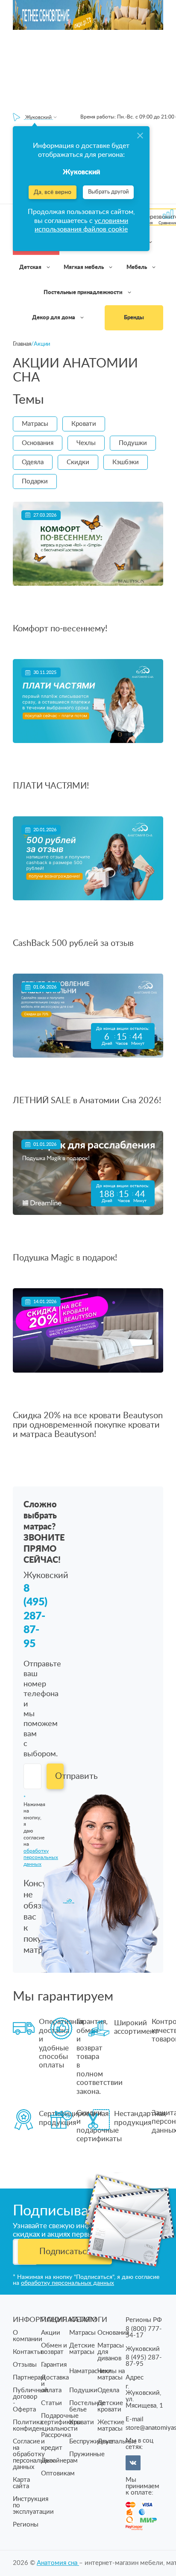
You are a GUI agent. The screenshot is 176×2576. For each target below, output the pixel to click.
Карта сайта (21, 2483)
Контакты (27, 2352)
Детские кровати (110, 2406)
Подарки (35, 481)
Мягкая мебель (84, 267)
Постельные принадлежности (84, 293)
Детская (31, 267)
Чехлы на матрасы (111, 2374)
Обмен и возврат (54, 2349)
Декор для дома (54, 318)
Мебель (137, 267)
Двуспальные (117, 2442)
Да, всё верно (53, 192)
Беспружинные (91, 2442)
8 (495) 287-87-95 (35, 1616)
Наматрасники (91, 2371)
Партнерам (29, 2378)
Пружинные (87, 2454)
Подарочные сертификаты (61, 2419)
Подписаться (65, 2252)
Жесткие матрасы (111, 2426)
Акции (51, 2333)
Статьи (51, 2403)
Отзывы (25, 2365)
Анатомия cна (58, 2563)
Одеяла (33, 462)
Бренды (134, 318)
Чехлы (86, 443)
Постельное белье (87, 2406)
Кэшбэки (126, 462)
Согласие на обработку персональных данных (34, 2454)
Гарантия (54, 2365)
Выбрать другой (108, 192)
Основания (38, 443)
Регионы (26, 2525)
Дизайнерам (59, 2461)
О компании (28, 2336)
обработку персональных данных (67, 2283)
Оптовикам (58, 2473)
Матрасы (35, 424)
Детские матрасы (82, 2349)
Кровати (84, 424)
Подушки (133, 443)
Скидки (78, 462)
